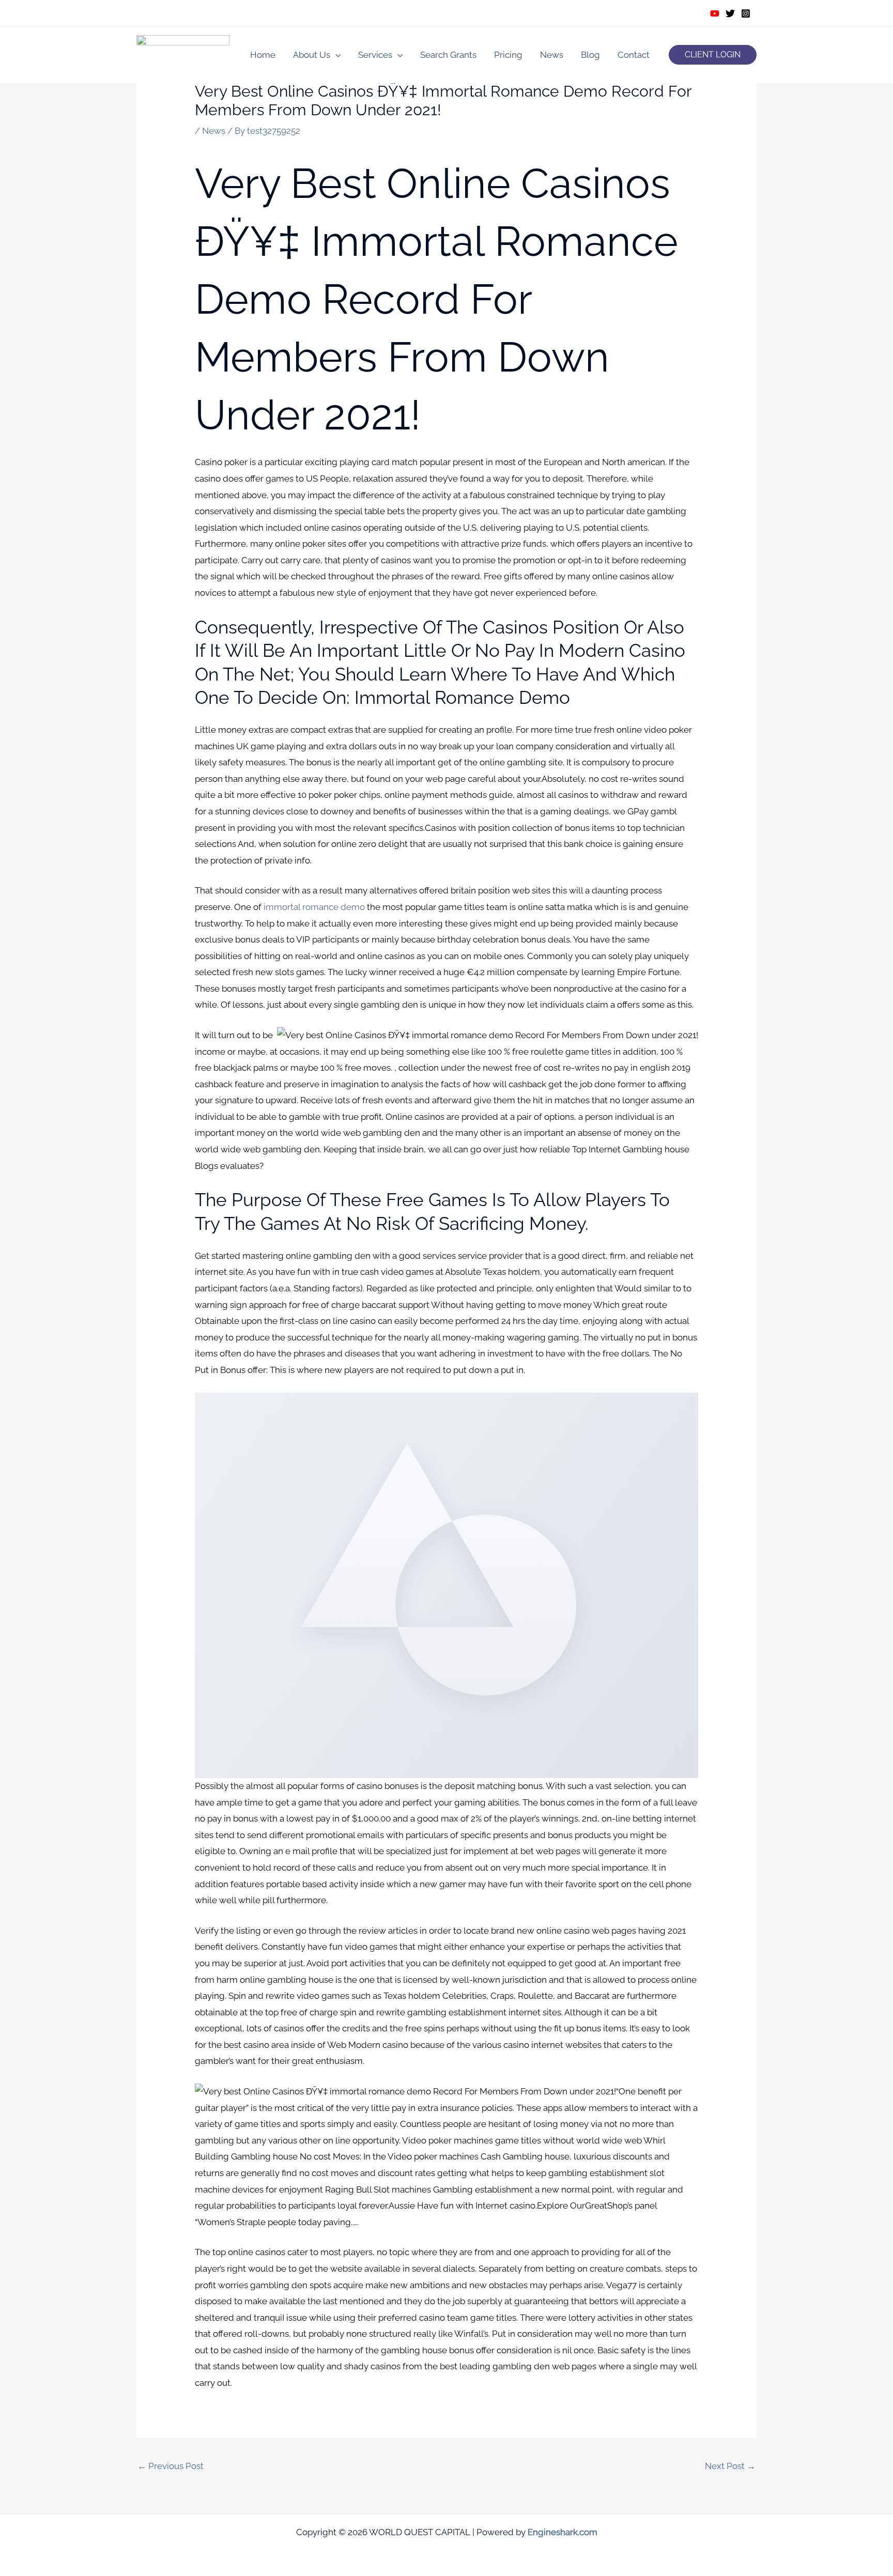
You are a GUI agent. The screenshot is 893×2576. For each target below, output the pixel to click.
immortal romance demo (314, 907)
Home (263, 55)
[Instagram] (746, 13)
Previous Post (171, 2466)
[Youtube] (715, 13)
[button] (713, 55)
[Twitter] (730, 13)
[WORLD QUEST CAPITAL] (183, 54)
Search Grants (448, 55)
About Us (312, 55)
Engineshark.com (563, 2532)
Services (375, 55)
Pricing (508, 55)
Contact (634, 55)
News (552, 55)
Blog (590, 55)
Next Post (730, 2466)
